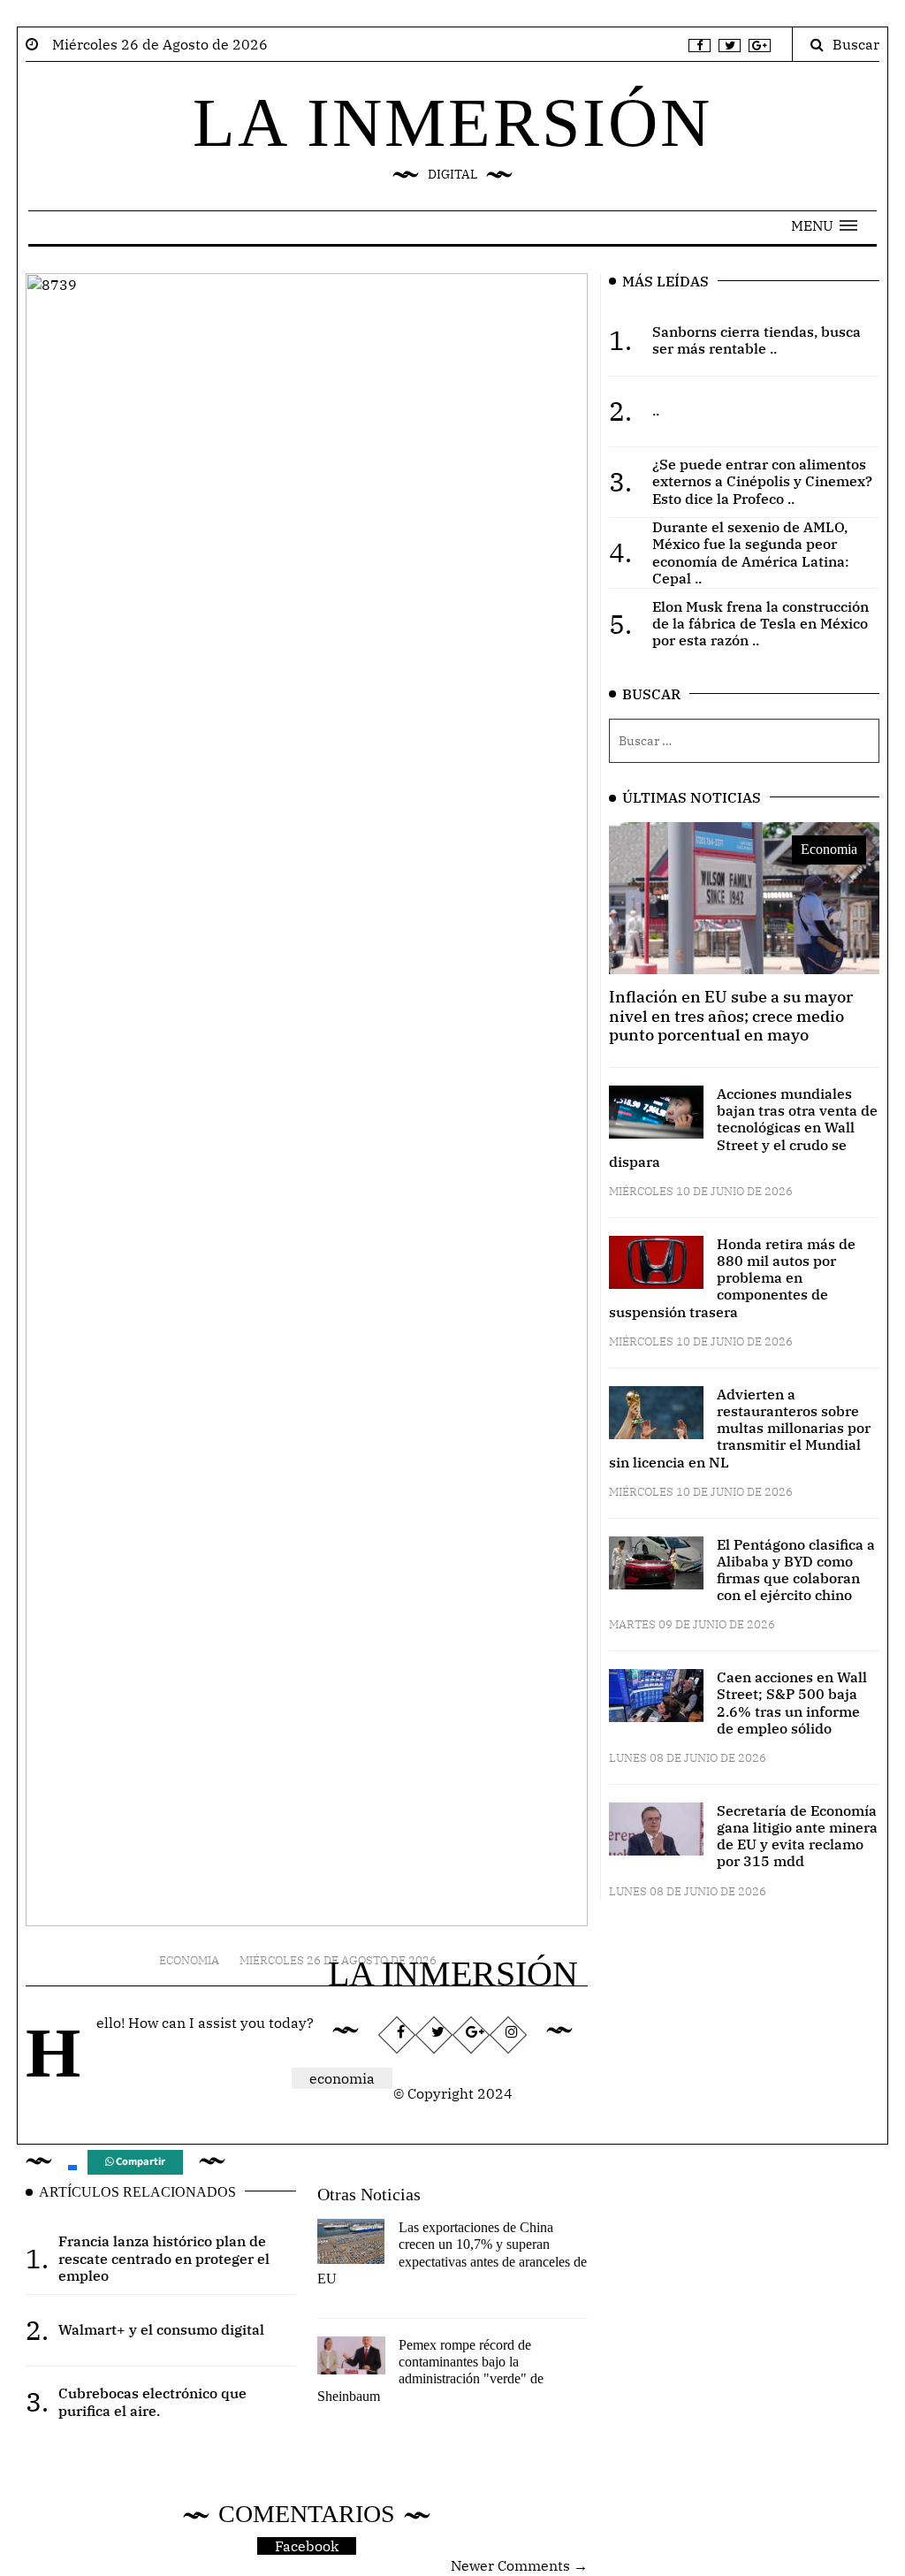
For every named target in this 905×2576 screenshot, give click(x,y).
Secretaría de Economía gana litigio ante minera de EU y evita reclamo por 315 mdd (797, 1836)
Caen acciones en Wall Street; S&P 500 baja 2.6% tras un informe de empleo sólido (792, 1703)
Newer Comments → (519, 2565)
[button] (824, 225)
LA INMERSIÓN (452, 122)
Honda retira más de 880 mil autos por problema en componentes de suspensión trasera (732, 1278)
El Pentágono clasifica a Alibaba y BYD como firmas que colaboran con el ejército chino (796, 1570)
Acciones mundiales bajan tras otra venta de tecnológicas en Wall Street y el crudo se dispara (743, 1128)
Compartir (139, 2162)
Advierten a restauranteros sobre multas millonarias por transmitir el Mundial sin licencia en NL (740, 1428)
